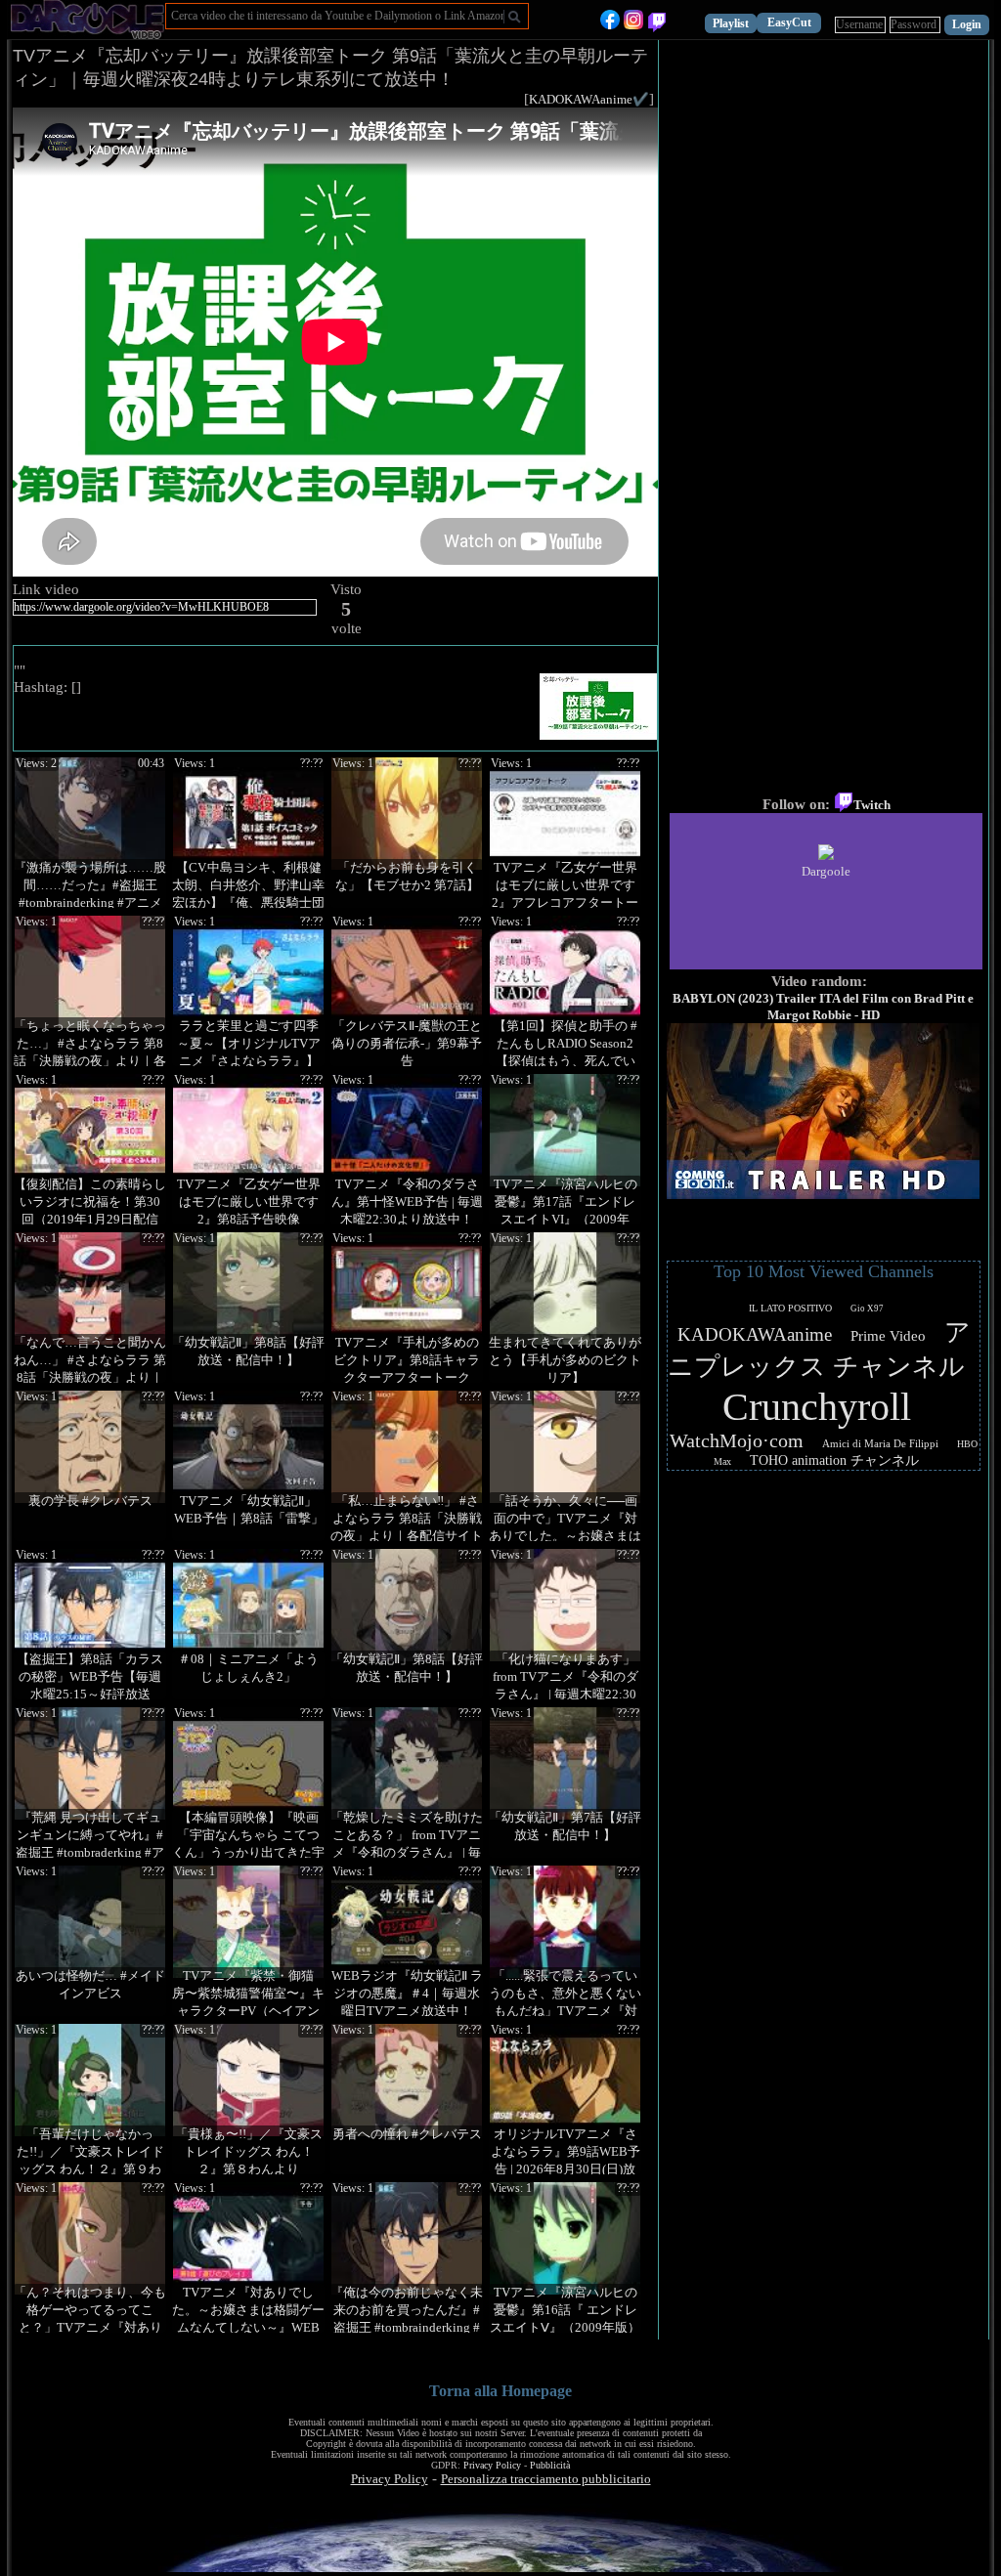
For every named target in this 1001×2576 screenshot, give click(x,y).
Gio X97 (867, 1309)
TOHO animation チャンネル (834, 1460)
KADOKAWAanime (755, 1334)
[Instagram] (633, 25)
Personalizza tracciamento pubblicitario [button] (546, 2479)
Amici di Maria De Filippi (880, 1443)
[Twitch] (657, 25)
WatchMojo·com (737, 1440)
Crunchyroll (817, 1407)
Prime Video (888, 1336)
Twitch (872, 805)
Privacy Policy (492, 2465)
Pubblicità (550, 2465)
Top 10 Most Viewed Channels (824, 1271)
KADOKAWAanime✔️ (589, 99)
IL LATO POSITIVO (790, 1308)
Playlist (731, 23)
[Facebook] (610, 25)
